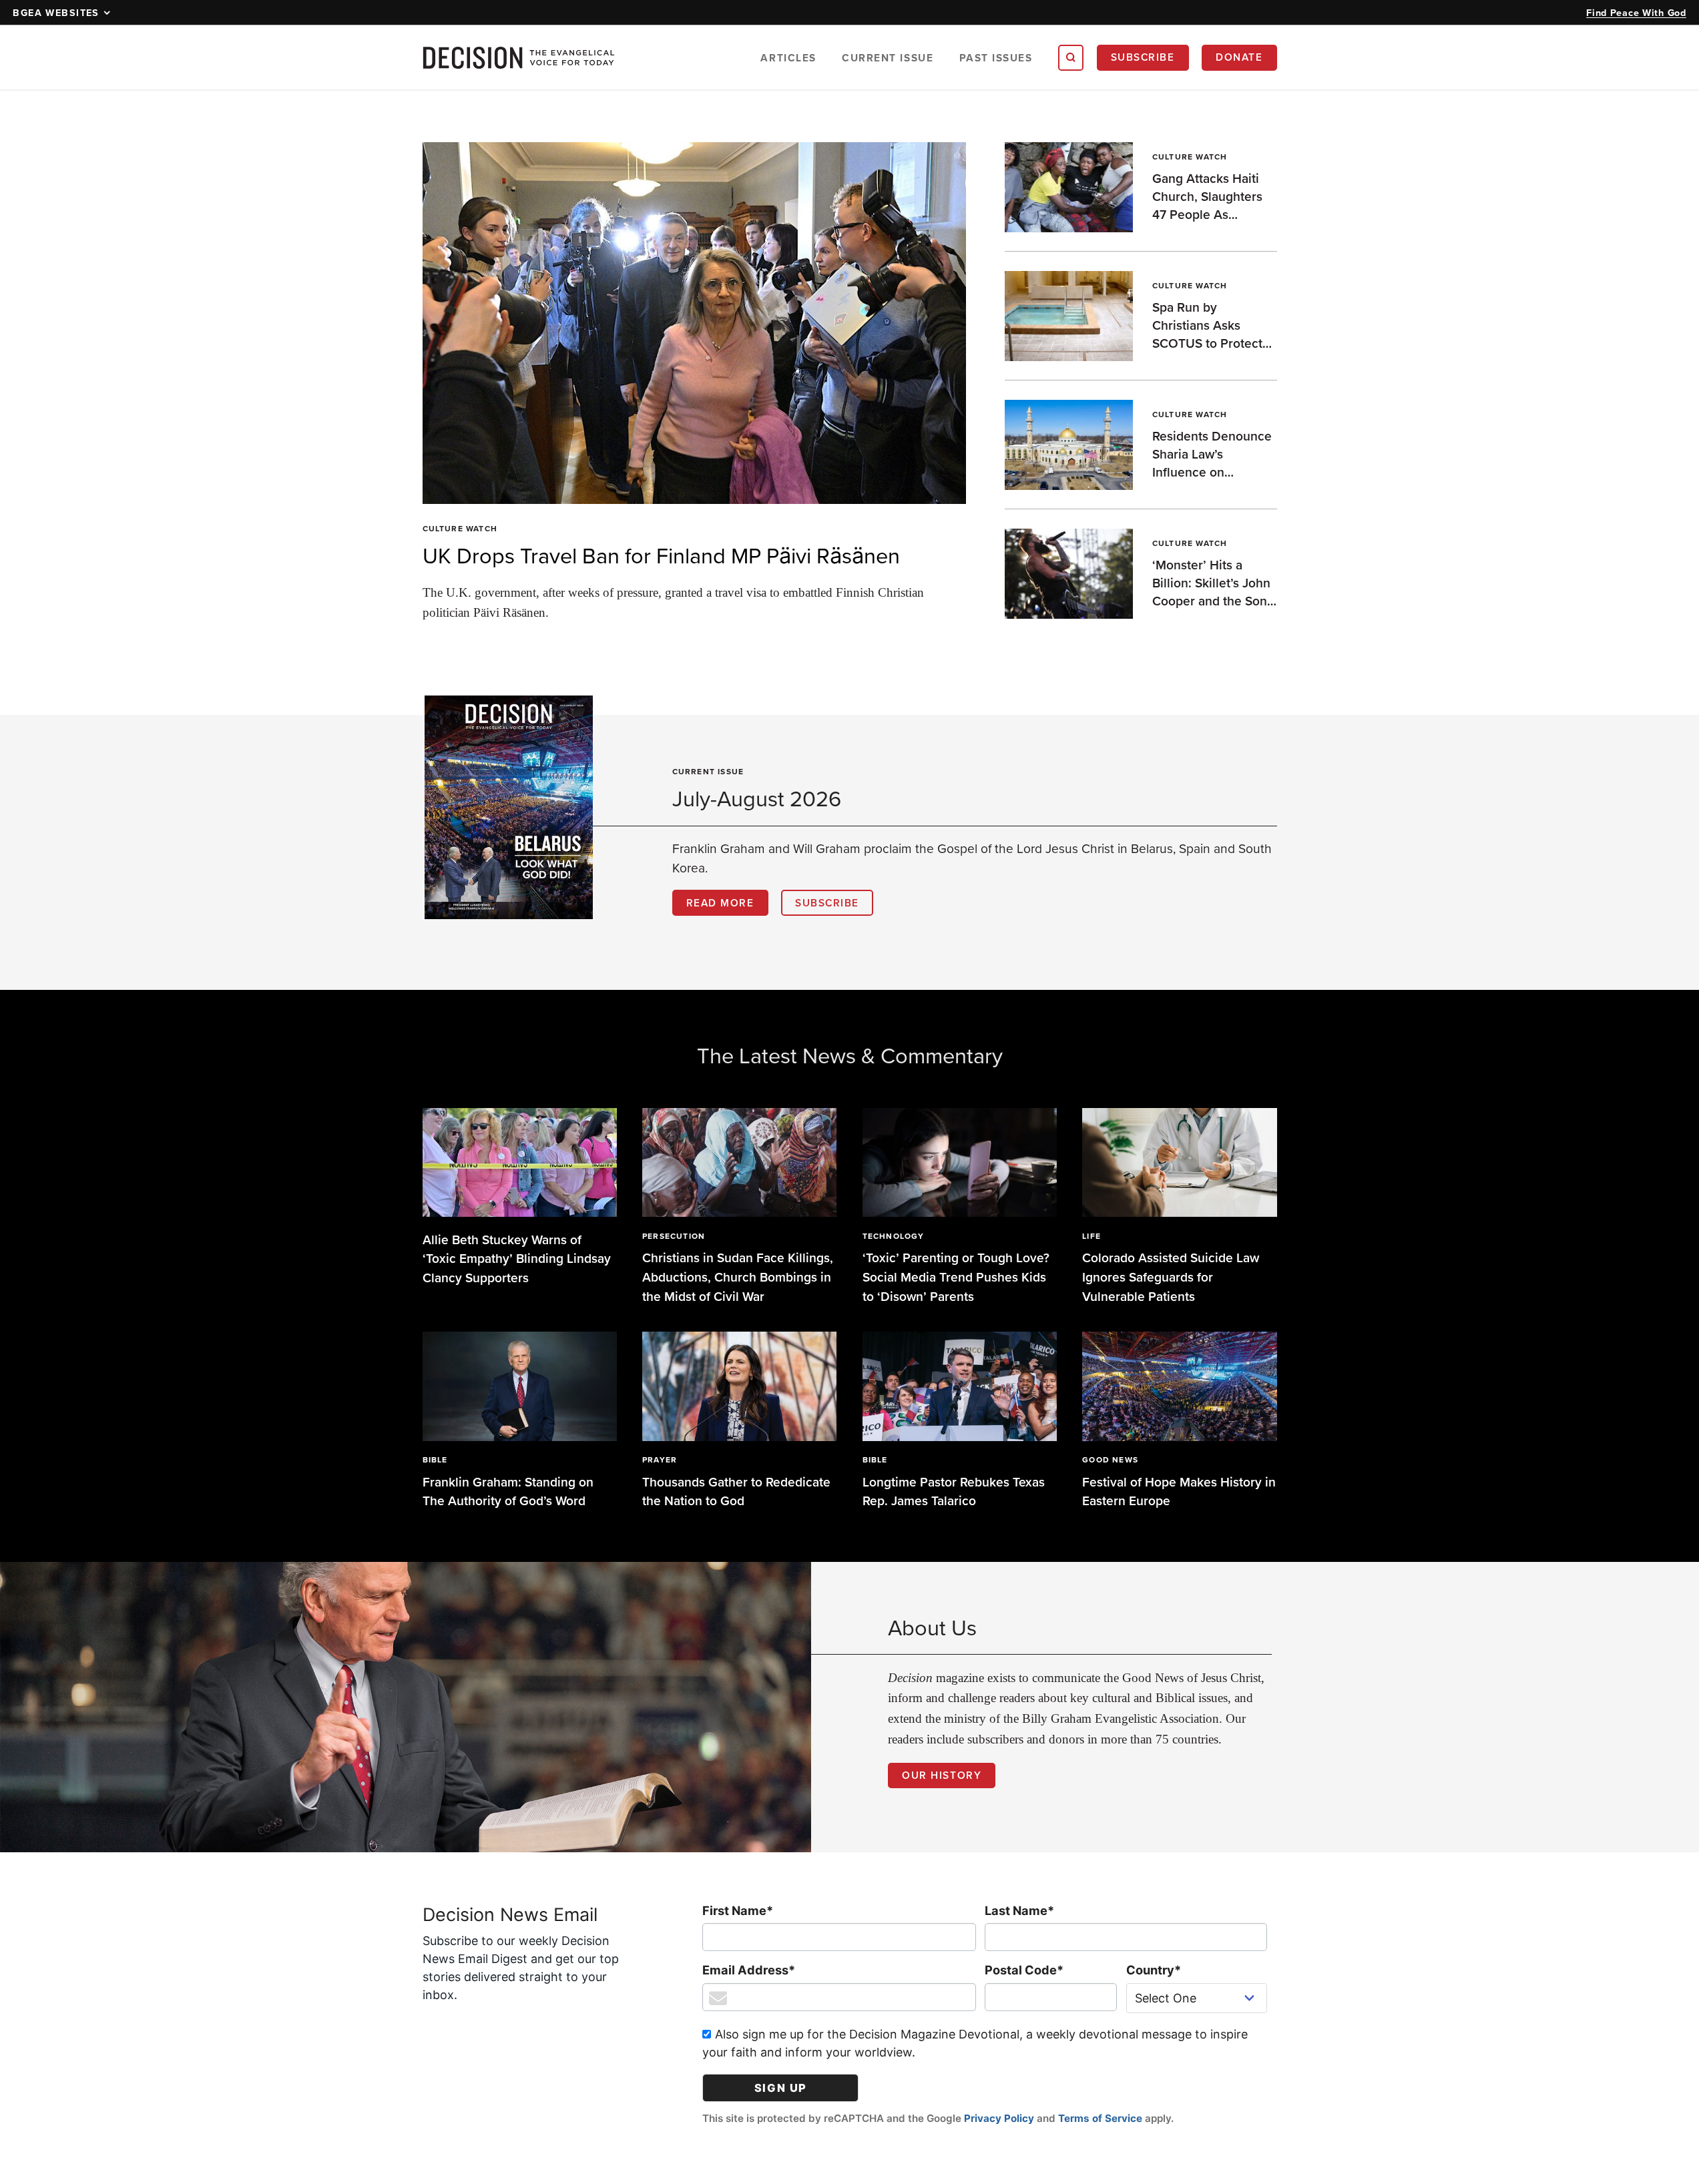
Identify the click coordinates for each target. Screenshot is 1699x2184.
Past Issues (996, 58)
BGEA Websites (56, 12)
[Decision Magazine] (519, 58)
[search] (1071, 57)
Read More (720, 902)
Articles (788, 58)
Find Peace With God (1636, 12)
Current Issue (888, 58)
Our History (942, 1775)
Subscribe (1143, 57)
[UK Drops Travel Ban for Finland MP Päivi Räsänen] (695, 323)
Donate (1239, 57)
